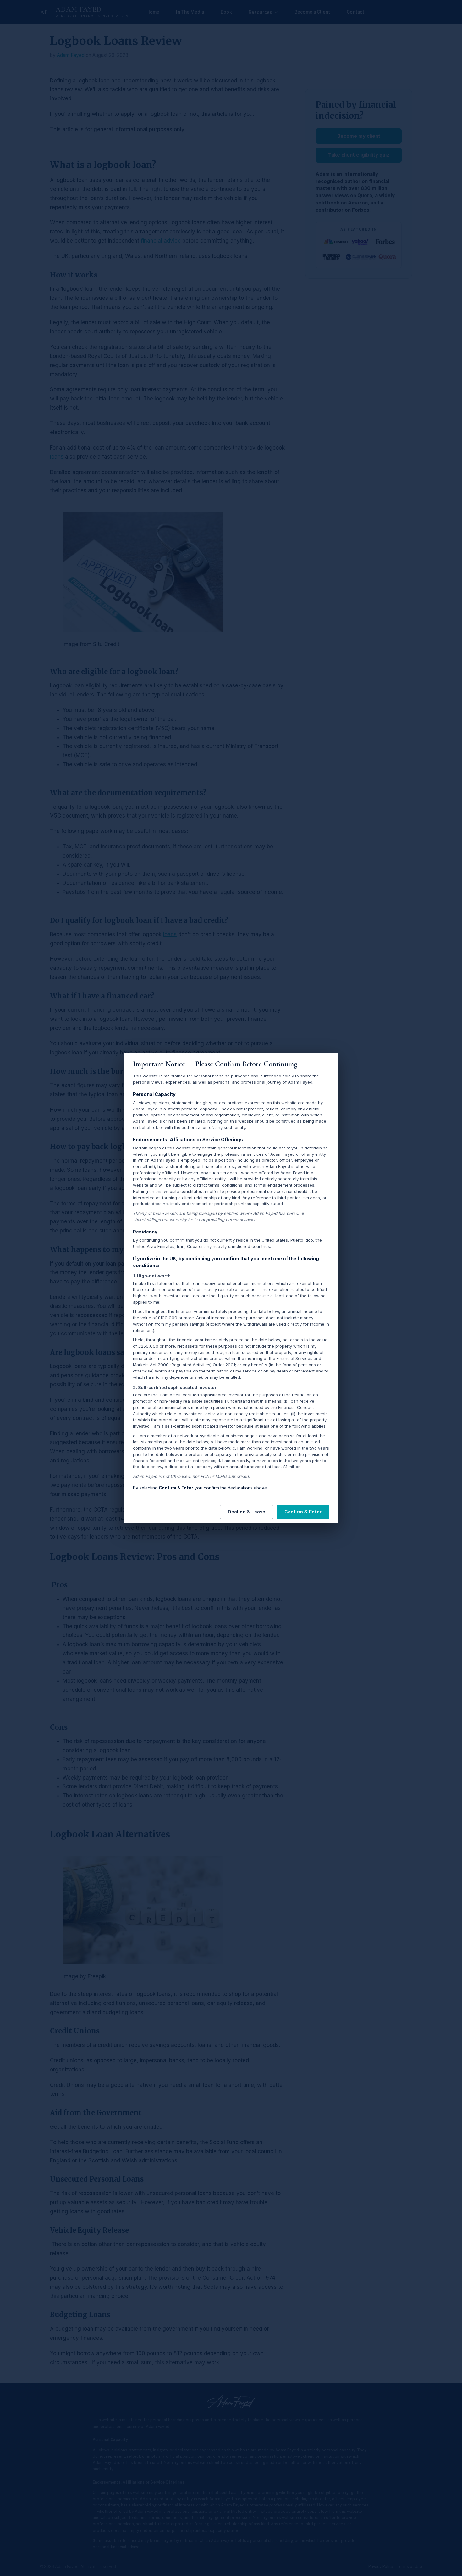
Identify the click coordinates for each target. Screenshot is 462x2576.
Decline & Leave (247, 1512)
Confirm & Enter (303, 1512)
